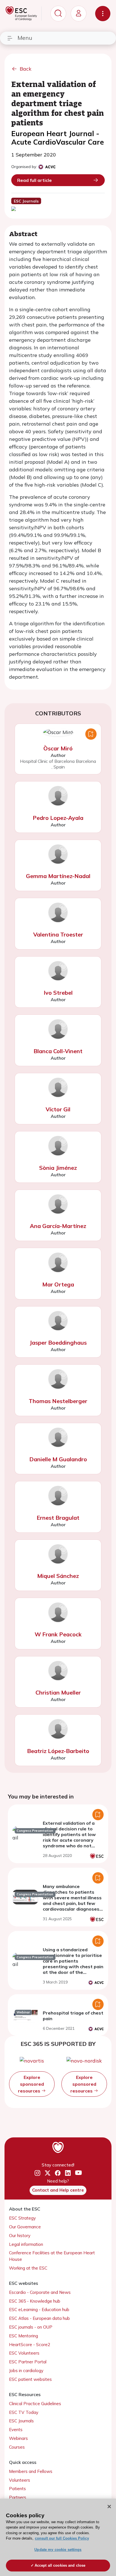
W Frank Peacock (58, 1634)
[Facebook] (58, 2173)
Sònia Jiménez (58, 1168)
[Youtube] (78, 2173)
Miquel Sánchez (58, 1576)
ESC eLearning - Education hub (39, 2310)
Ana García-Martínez (58, 1226)
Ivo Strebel (58, 993)
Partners (18, 2497)
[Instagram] (37, 2173)
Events (16, 2430)
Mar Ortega (58, 1284)
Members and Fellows (31, 2471)
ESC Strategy (22, 2218)
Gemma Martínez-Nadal (58, 876)
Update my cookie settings (58, 2550)
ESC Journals (21, 2421)
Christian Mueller (58, 1692)
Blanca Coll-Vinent (58, 1051)
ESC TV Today (24, 2412)
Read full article (34, 180)
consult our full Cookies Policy (62, 2538)
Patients (17, 2489)
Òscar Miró (58, 748)
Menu (25, 38)
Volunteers (20, 2480)
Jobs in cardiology (26, 2371)
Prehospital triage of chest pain (73, 2016)
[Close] (109, 2507)
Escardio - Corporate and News (40, 2292)
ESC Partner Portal (28, 2362)
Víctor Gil (58, 1109)
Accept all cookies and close (60, 2565)
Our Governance (25, 2227)
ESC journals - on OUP (31, 2327)
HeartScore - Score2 (30, 2345)
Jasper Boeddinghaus (58, 1343)
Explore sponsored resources (31, 2084)
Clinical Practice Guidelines (35, 2404)
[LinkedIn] (68, 2173)
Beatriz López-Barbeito (58, 1751)
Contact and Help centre (58, 2190)
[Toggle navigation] (103, 14)
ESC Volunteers (24, 2353)
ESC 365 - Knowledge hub (35, 2301)
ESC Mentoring (24, 2336)
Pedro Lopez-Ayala (58, 818)
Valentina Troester (58, 934)
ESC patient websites (30, 2379)
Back (26, 69)
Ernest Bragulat (58, 1518)
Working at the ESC (28, 2268)
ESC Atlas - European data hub (39, 2318)
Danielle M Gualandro (58, 1459)
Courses (17, 2447)
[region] (58, 2537)
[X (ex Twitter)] (48, 2173)
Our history (20, 2236)
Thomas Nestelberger (58, 1401)
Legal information (26, 2244)
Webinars (18, 2438)
